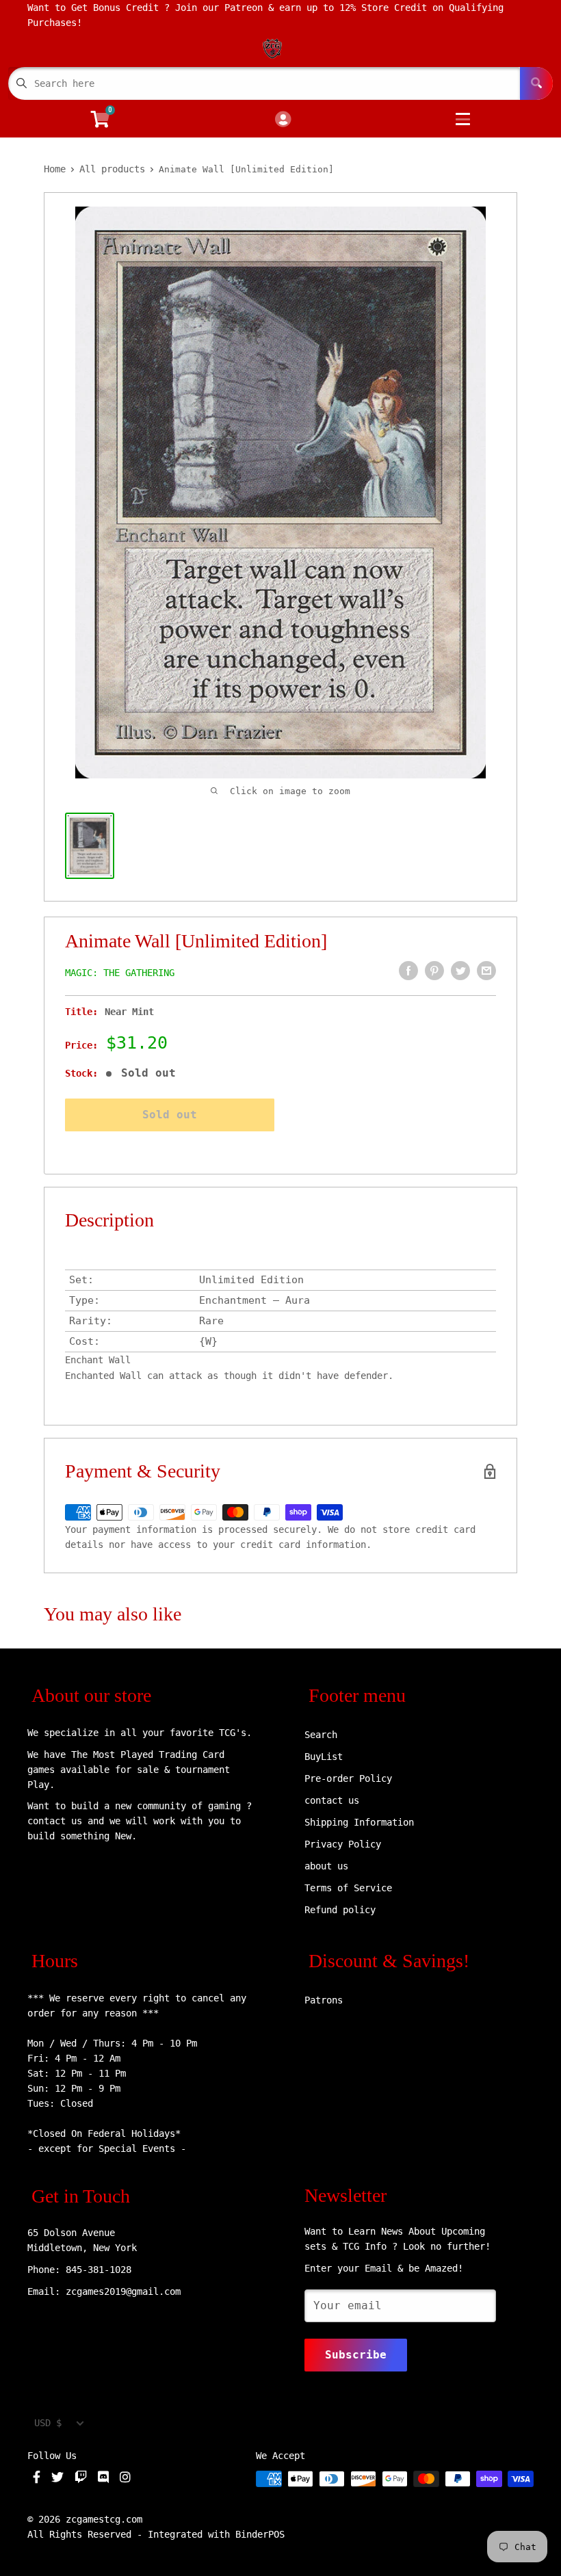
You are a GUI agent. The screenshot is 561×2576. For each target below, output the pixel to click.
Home (55, 169)
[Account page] (283, 120)
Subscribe (356, 2355)
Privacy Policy (343, 1844)
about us (326, 1866)
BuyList (324, 1757)
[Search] (536, 83)
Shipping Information (359, 1822)
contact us (332, 1800)
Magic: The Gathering (120, 973)
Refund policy (340, 1910)
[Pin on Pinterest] (434, 971)
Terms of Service (348, 1888)
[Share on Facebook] (408, 971)
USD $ (48, 2423)
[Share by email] (486, 971)
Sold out (170, 1115)
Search (321, 1735)
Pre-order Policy (348, 1778)
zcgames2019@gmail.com (123, 2291)
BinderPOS (260, 2534)
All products (112, 169)
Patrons (324, 2000)
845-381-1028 (99, 2270)
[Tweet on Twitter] (460, 971)
